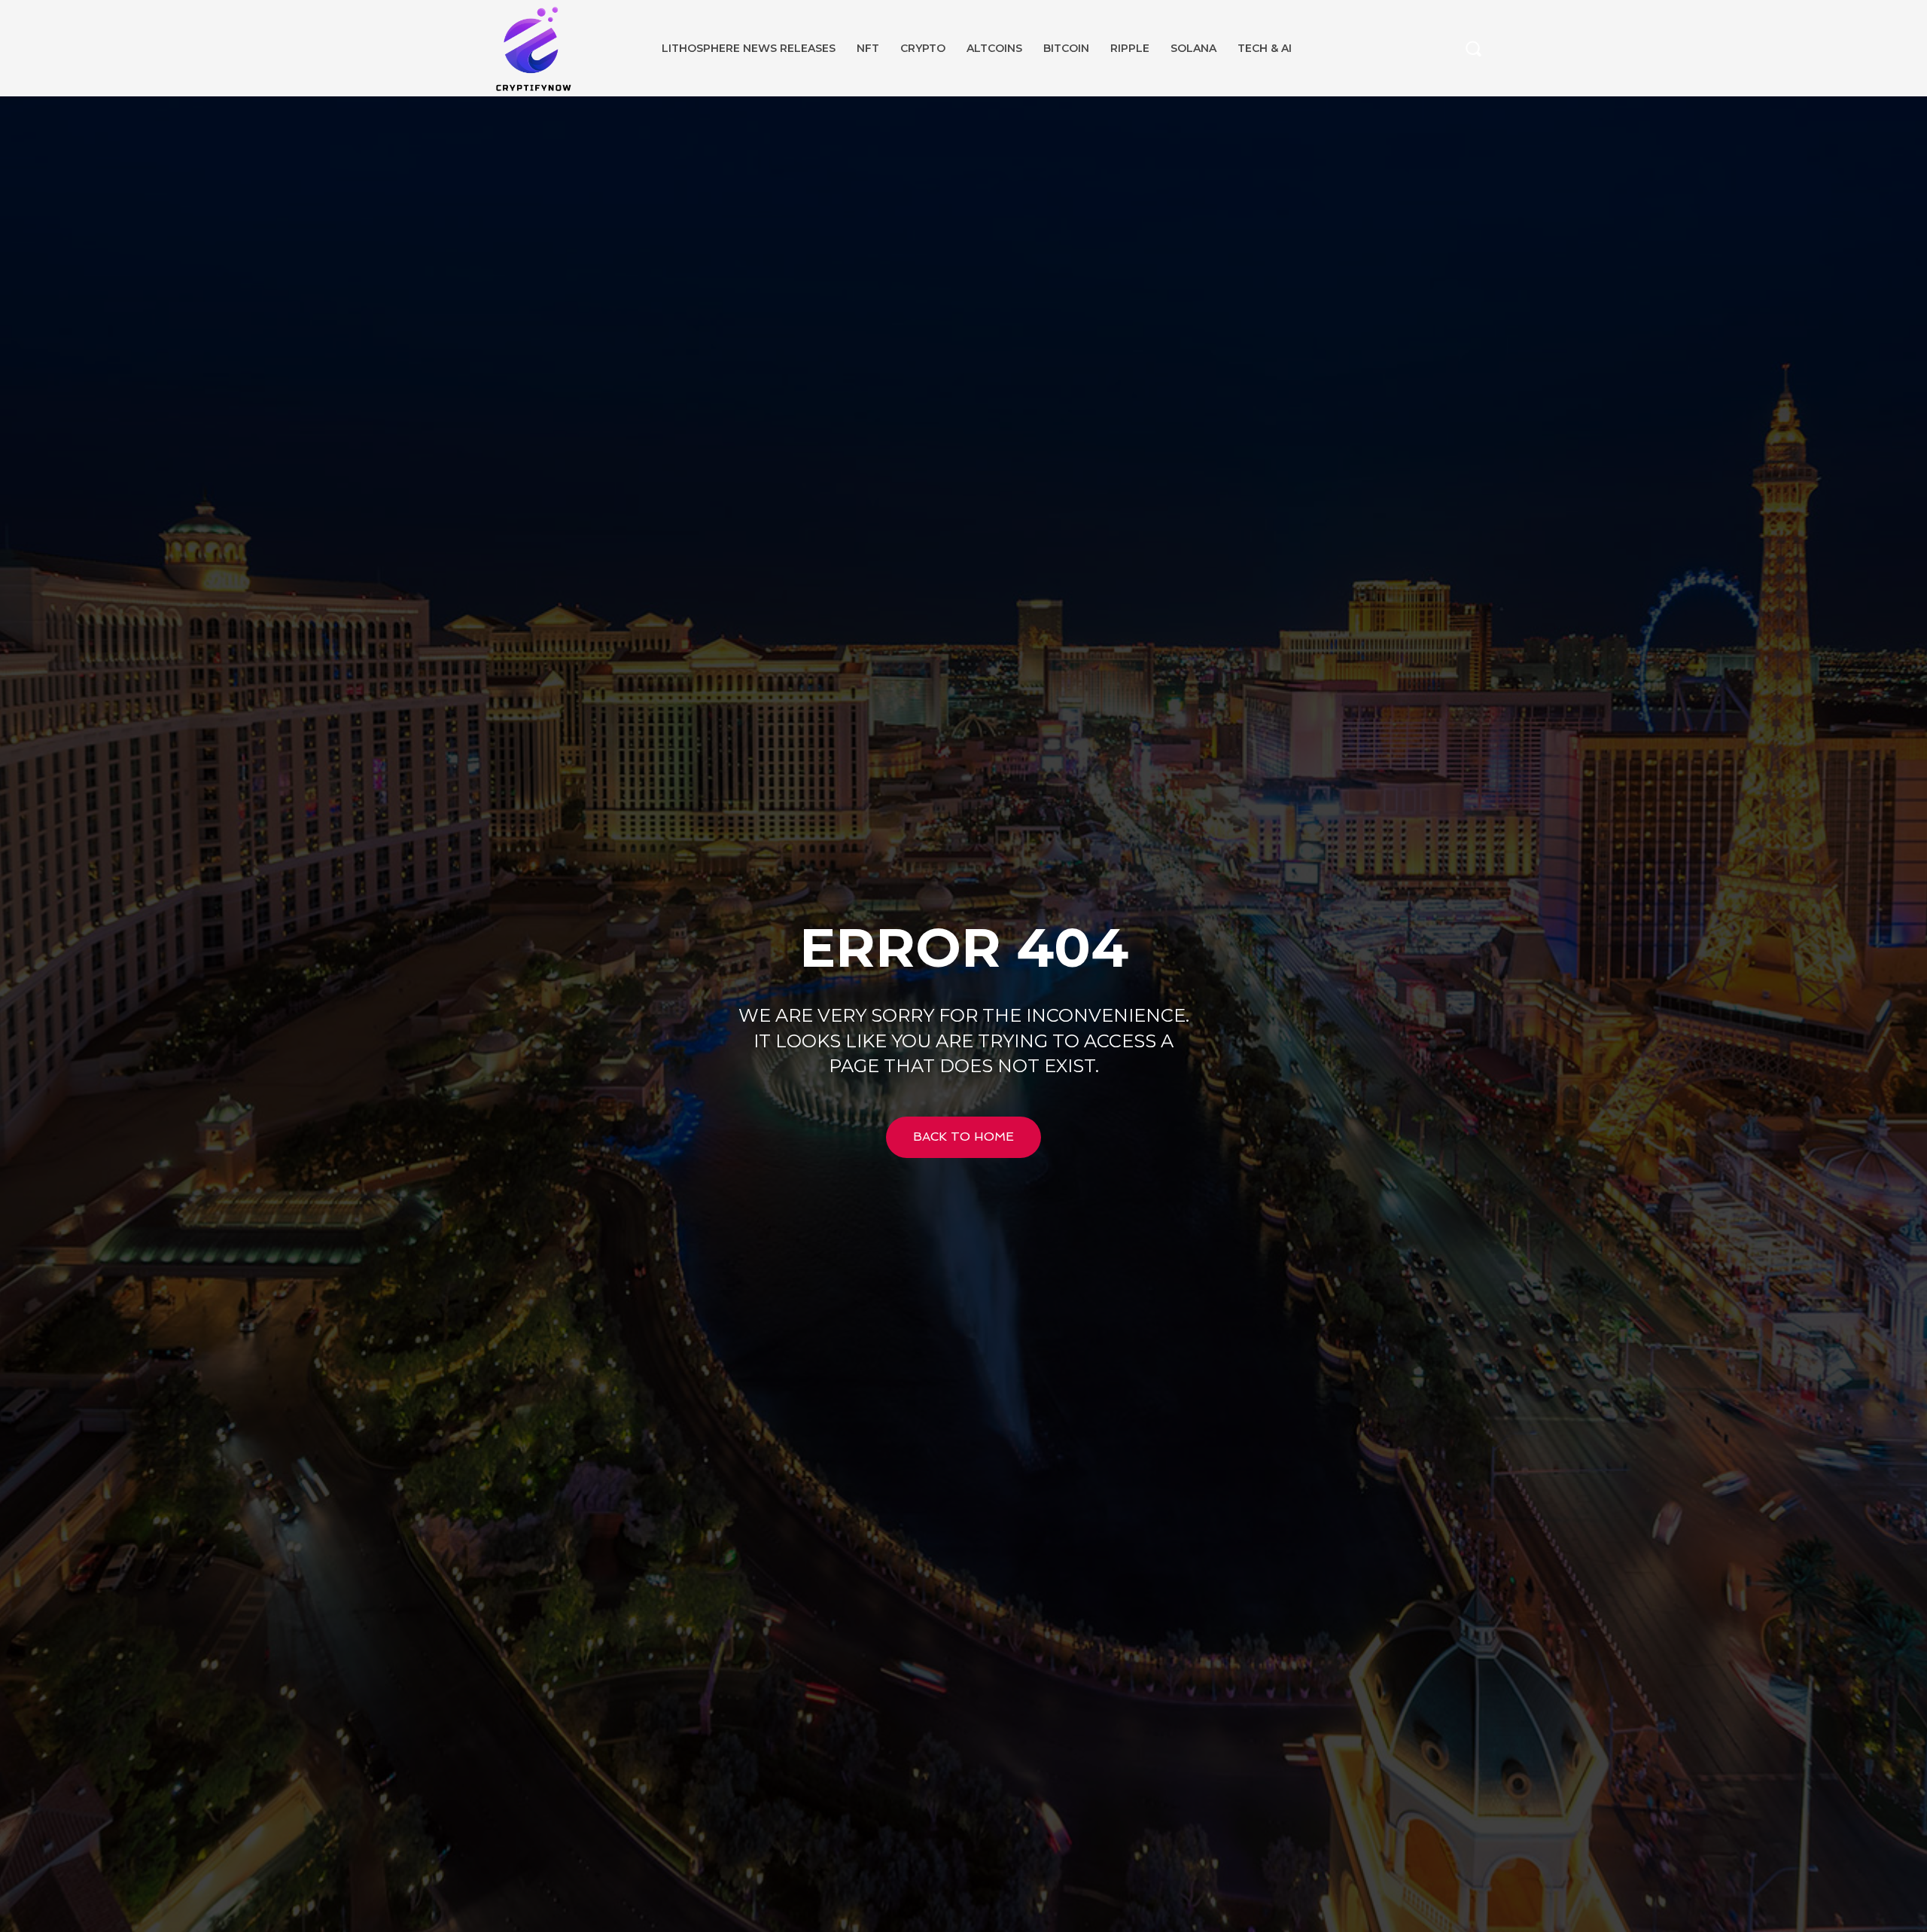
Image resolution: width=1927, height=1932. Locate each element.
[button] (1473, 48)
